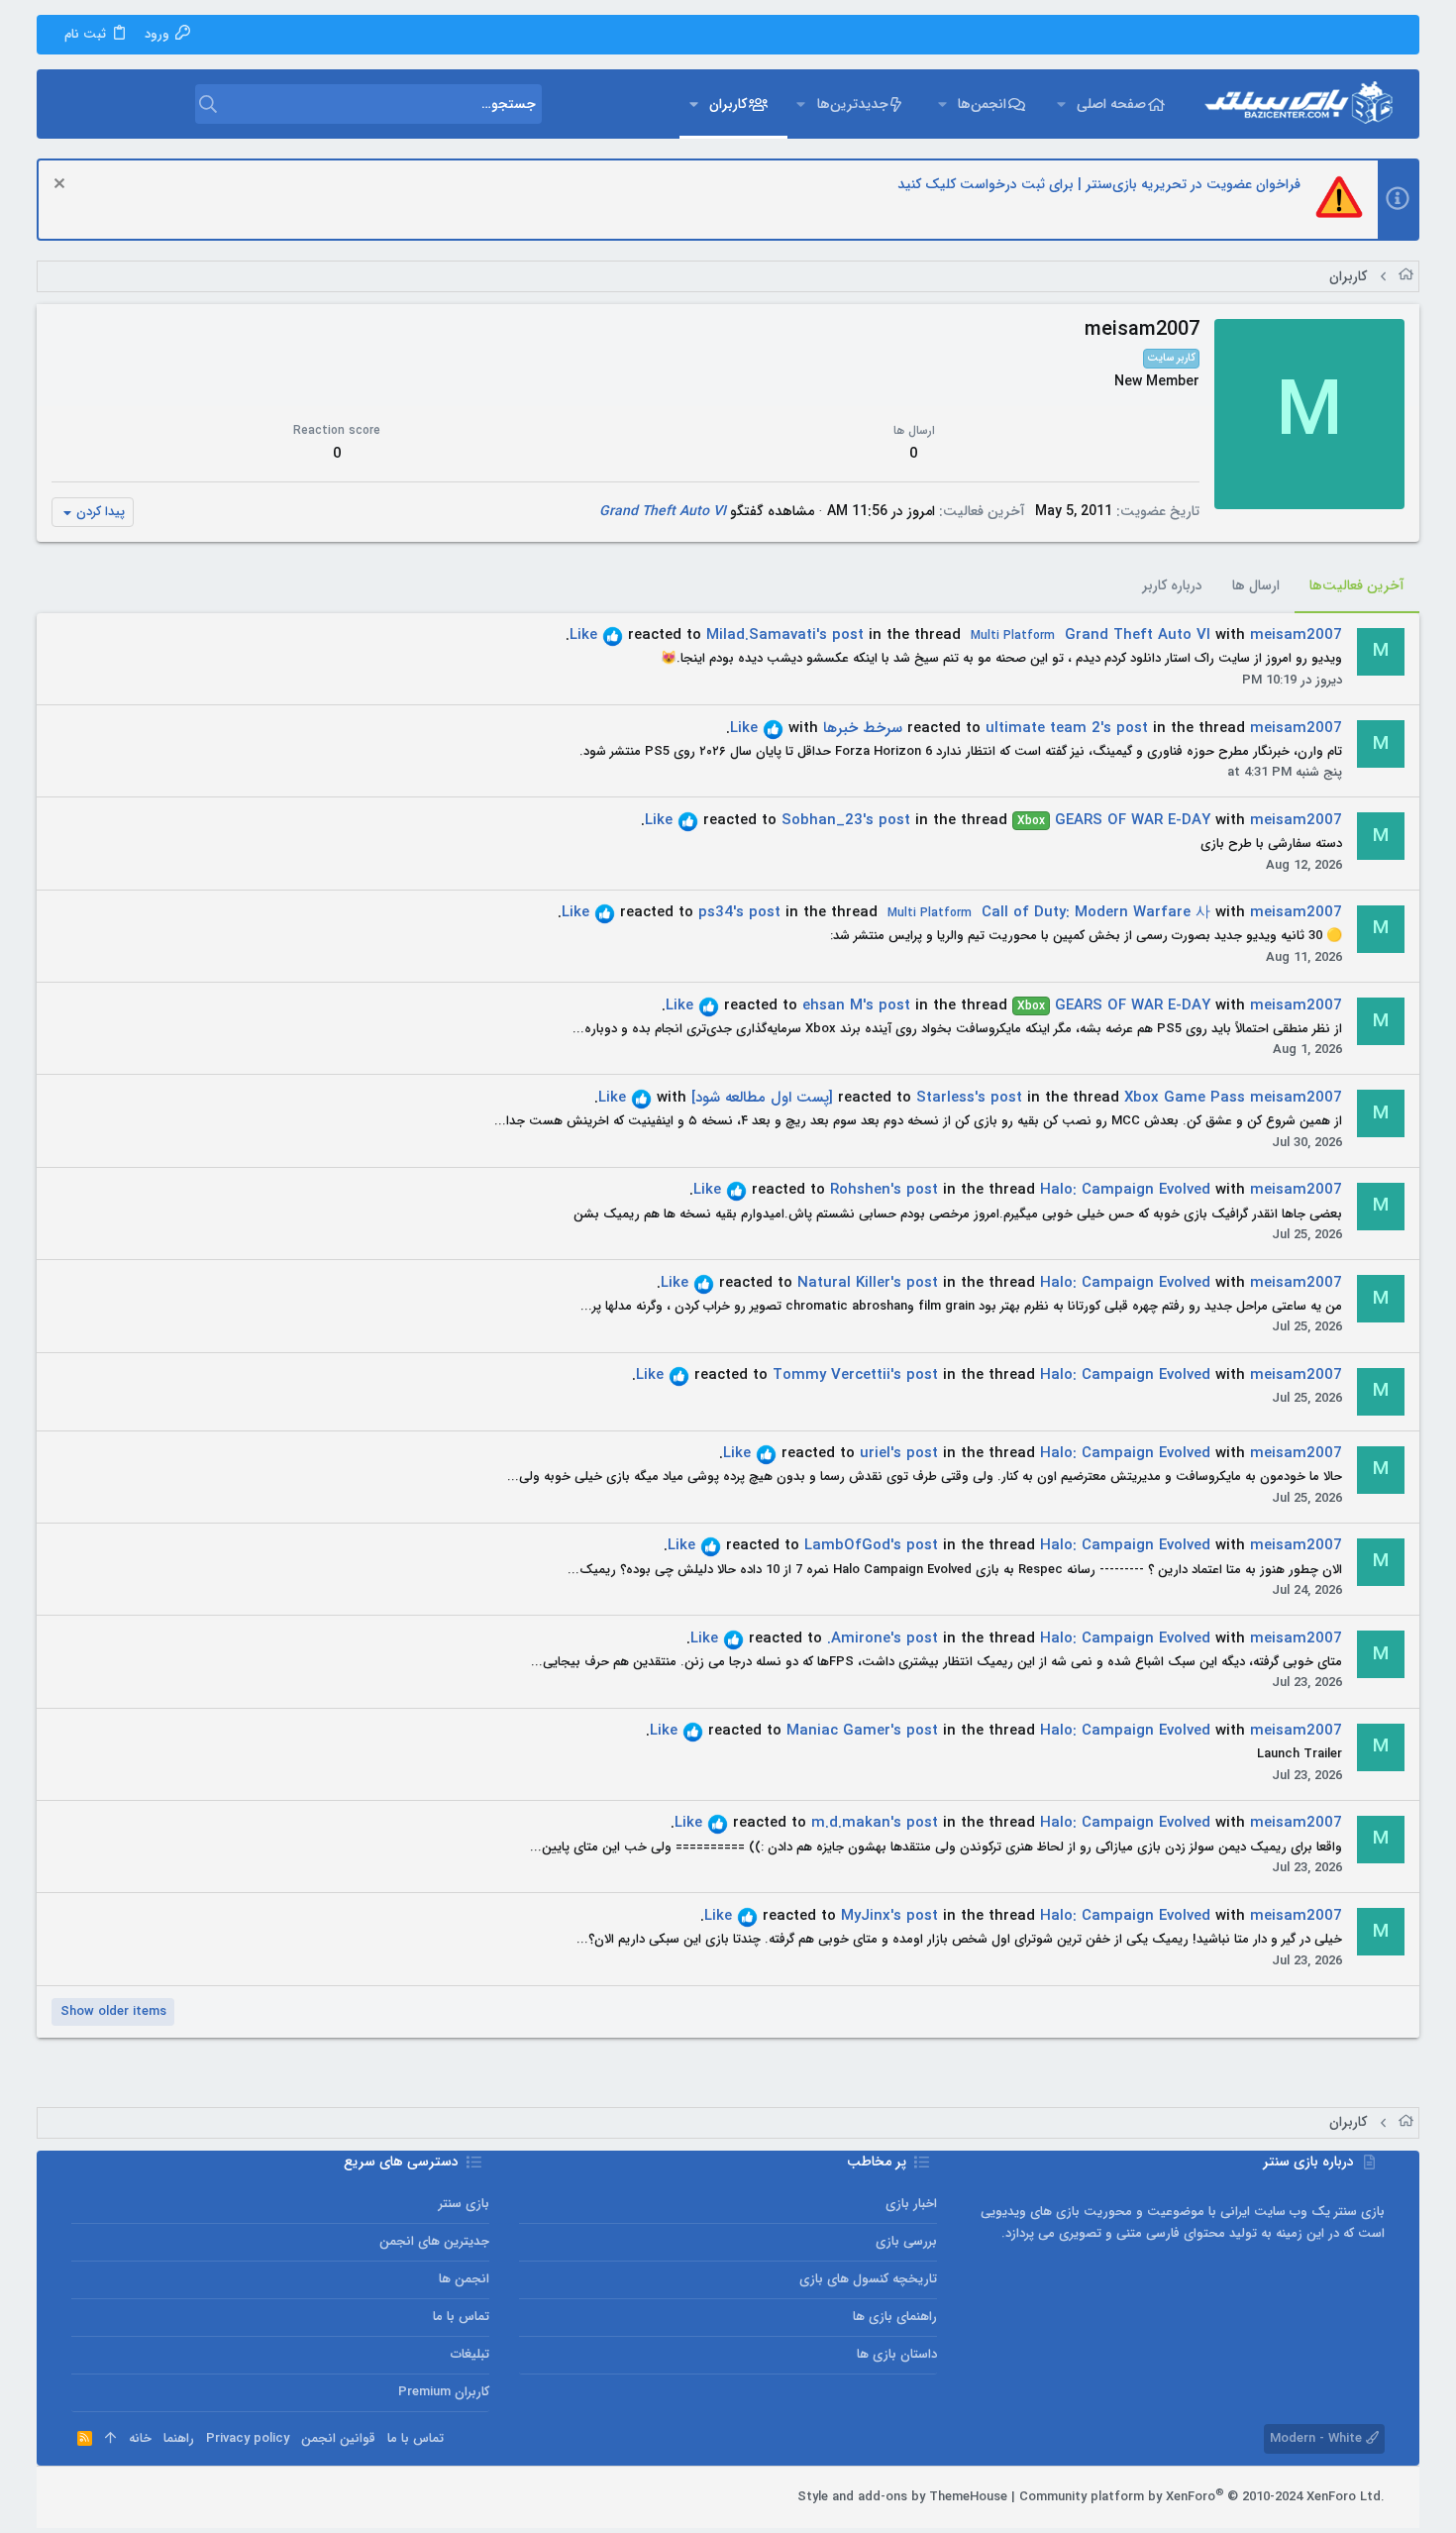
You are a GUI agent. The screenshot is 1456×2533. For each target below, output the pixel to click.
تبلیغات (470, 2354)
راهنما (179, 2438)
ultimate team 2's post (1067, 728)
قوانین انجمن (338, 2438)
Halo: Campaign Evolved (1125, 1190)
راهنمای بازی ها (895, 2317)
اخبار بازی (911, 2204)
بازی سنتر (464, 2204)
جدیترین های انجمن (434, 2241)
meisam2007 (1296, 635)
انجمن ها (464, 2279)
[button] (1061, 104)
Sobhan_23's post (846, 820)
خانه (140, 2438)
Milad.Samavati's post (785, 635)
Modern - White (1318, 2438)
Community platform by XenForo (1202, 2497)
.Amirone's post (883, 1638)
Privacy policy (248, 2438)
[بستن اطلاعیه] (62, 186)
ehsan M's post (856, 1005)
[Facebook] (169, 2497)
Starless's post (969, 1098)
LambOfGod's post (871, 1545)
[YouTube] (80, 2497)
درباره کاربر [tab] (1172, 585)
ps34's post (739, 912)
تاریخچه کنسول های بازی (868, 2279)
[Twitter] (110, 2497)
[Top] (110, 2439)
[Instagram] (140, 2497)
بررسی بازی (906, 2241)
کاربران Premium (444, 2392)
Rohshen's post (884, 1190)
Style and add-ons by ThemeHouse (902, 2497)
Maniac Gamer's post (862, 1731)
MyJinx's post (889, 1916)
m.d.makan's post (875, 1823)
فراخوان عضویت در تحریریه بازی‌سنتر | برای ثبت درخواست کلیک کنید (1099, 184)
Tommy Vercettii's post (855, 1375)
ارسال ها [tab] (1256, 585)
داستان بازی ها (897, 2354)
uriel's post (899, 1453)
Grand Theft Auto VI (663, 511)
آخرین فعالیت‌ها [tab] (1357, 585)
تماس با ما (461, 2317)
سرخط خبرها (863, 728)
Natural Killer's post (868, 1283)
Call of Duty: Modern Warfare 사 (1049, 912)
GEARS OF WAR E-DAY (1114, 820)
